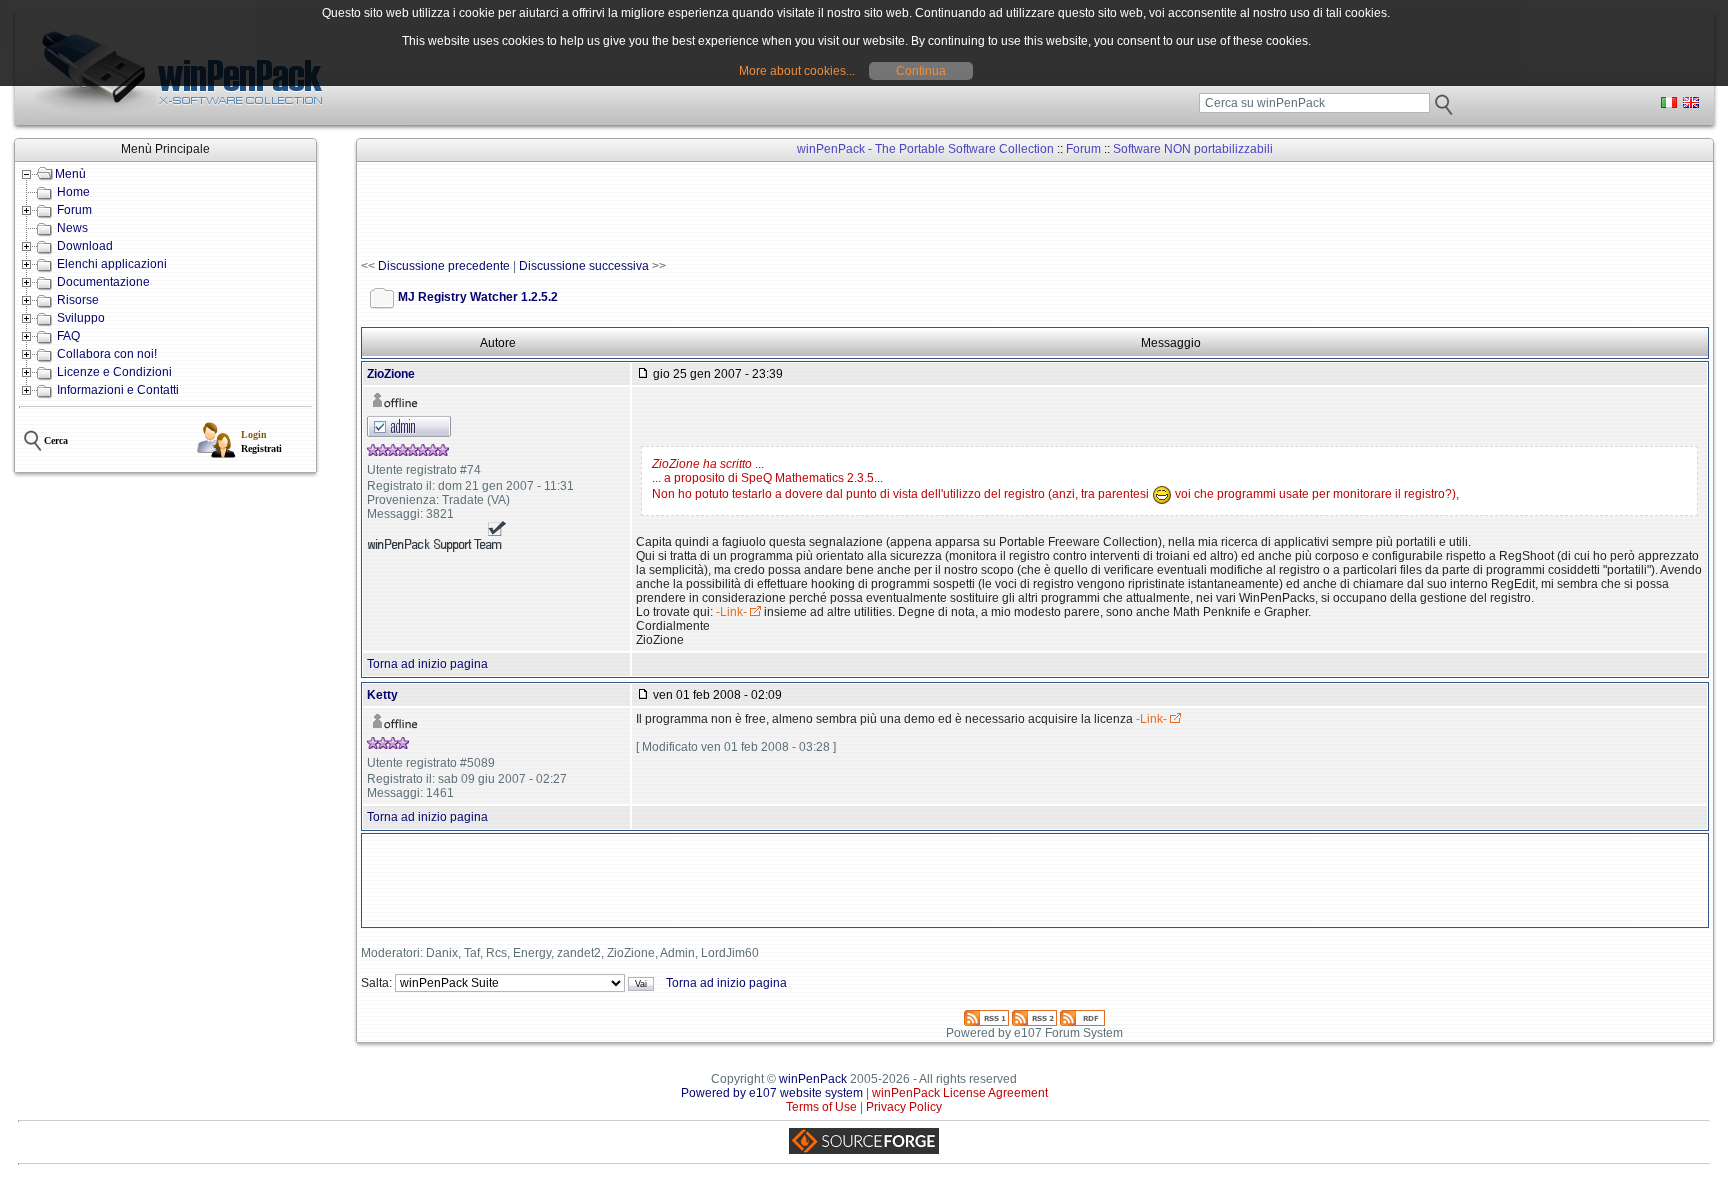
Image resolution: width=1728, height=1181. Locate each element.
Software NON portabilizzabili (1193, 149)
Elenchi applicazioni (112, 264)
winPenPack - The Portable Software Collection (925, 149)
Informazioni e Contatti (118, 390)
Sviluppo (81, 318)
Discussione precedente (444, 266)
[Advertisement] (725, 211)
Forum (74, 210)
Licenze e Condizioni (114, 372)
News (72, 228)
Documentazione (103, 282)
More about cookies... (797, 71)
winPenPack (813, 1079)
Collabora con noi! (107, 354)
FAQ (68, 336)
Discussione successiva (584, 266)
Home (73, 192)
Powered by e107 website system (772, 1093)
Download (85, 246)
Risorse (78, 300)
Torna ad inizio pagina (427, 664)
